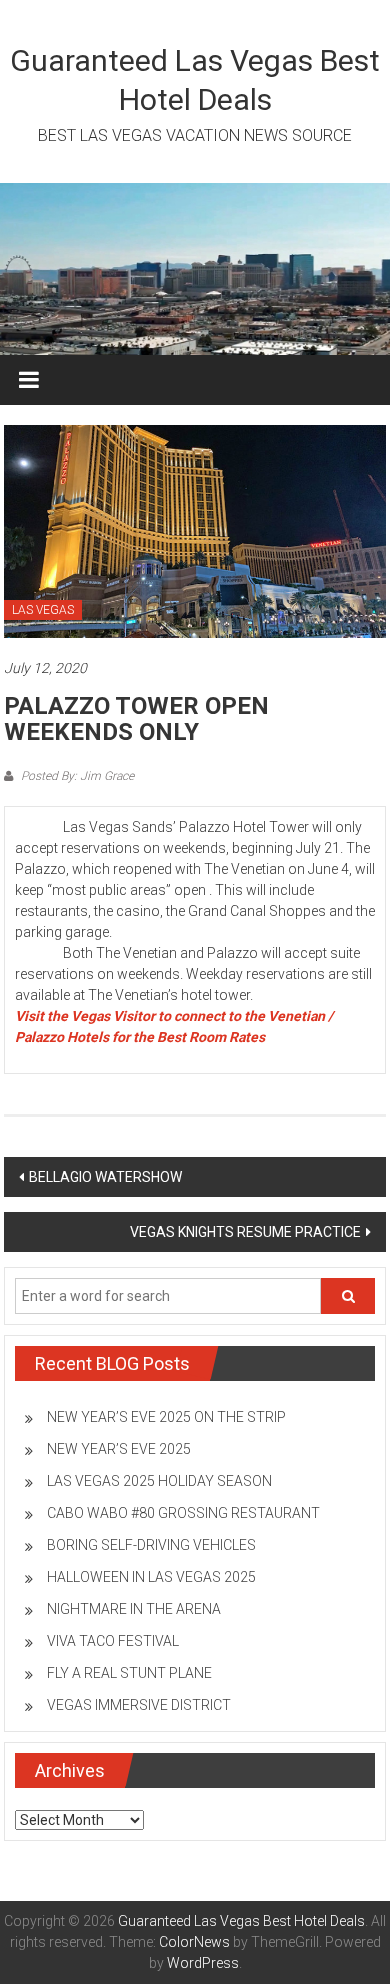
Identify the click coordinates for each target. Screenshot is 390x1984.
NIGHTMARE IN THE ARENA (134, 1609)
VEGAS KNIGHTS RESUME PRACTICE (245, 1232)
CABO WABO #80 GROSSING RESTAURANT (183, 1513)
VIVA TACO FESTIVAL (113, 1641)
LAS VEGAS (43, 610)
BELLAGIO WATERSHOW (105, 1177)
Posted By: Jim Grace (76, 776)
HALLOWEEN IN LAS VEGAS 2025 (151, 1577)
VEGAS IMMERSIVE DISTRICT (139, 1705)
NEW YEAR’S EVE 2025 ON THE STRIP (166, 1417)
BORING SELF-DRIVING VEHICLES (151, 1545)
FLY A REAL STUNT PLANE (129, 1673)
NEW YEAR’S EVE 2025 (119, 1449)
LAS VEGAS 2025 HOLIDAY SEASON (159, 1481)
